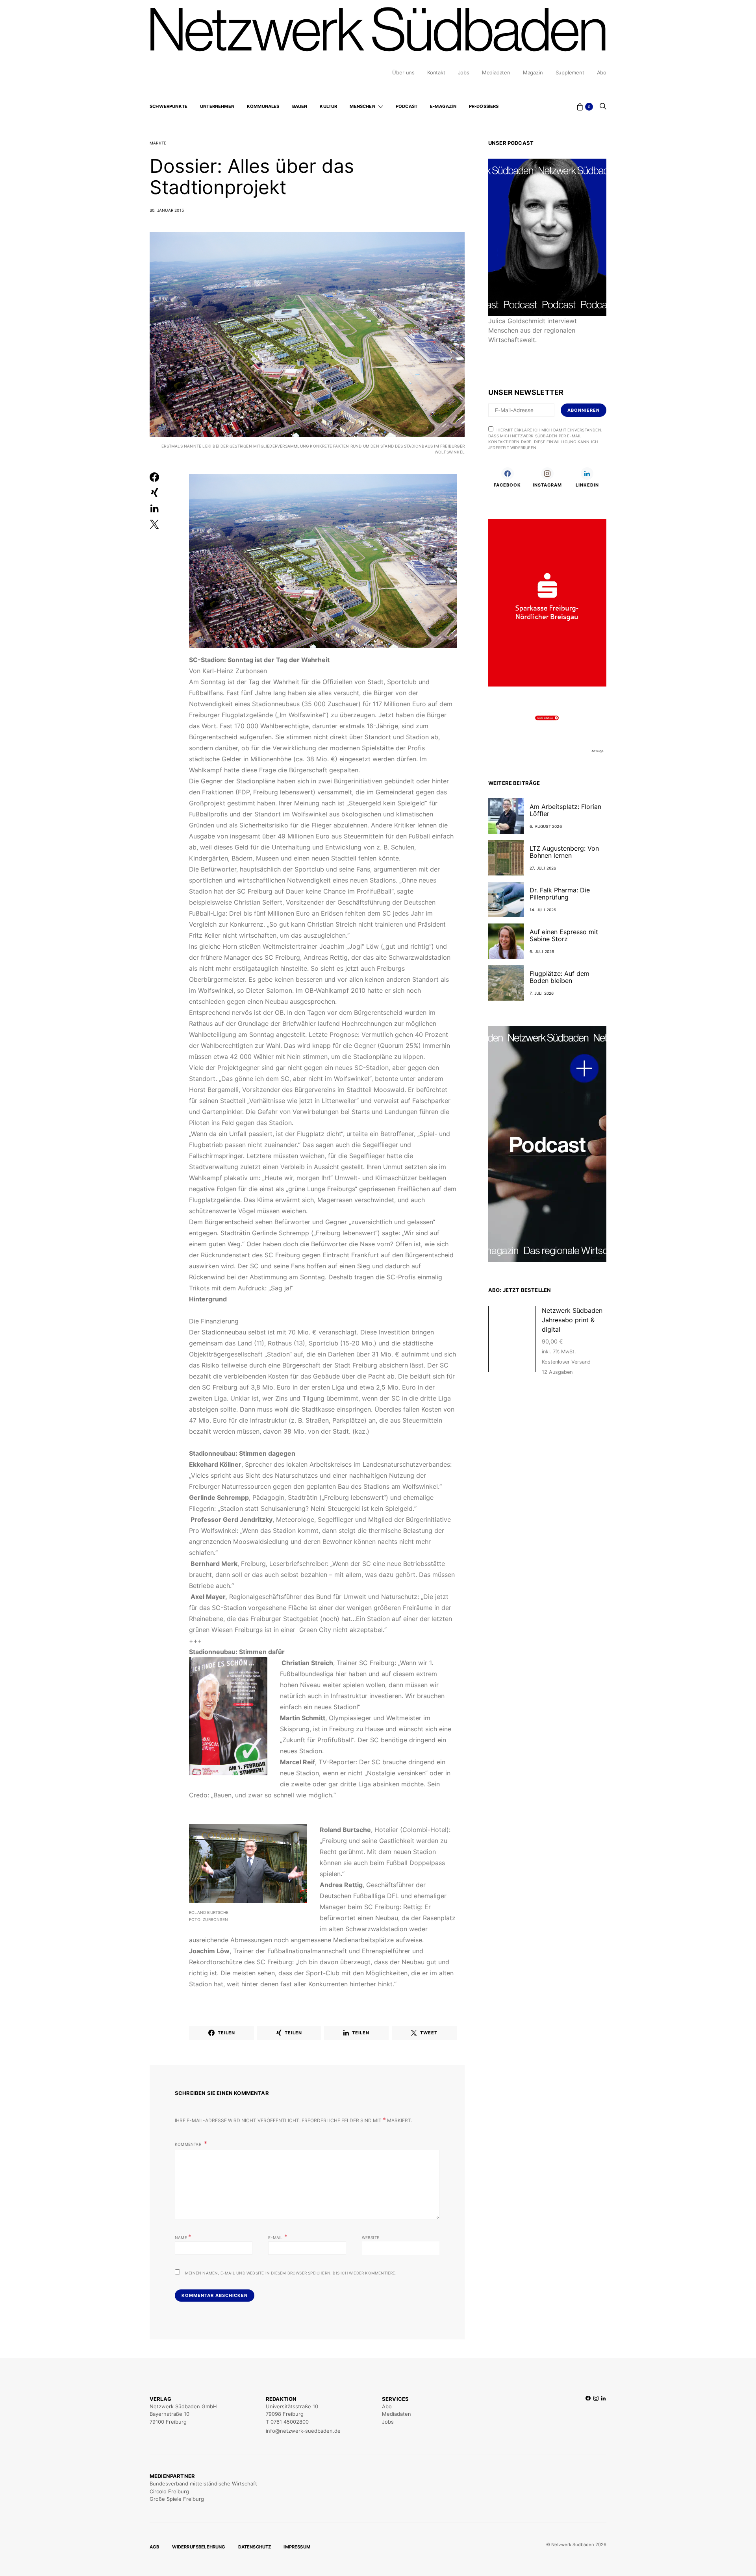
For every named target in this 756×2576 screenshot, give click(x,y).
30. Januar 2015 (167, 210)
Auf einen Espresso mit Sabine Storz (564, 935)
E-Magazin (443, 106)
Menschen (362, 106)
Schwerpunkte (169, 106)
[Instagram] (596, 2415)
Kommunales (263, 106)
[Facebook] (588, 2415)
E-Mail (278, 2237)
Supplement (570, 72)
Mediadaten (496, 72)
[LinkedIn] (603, 2415)
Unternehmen (217, 106)
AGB (155, 2547)
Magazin (533, 72)
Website (371, 2237)
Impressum (297, 2547)
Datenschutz (255, 2547)
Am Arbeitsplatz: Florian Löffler (565, 810)
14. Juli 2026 (543, 910)
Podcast (407, 106)
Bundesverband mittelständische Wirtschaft (203, 2483)
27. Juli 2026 (543, 868)
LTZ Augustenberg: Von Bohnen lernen (564, 852)
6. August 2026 (546, 826)
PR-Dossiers (484, 106)
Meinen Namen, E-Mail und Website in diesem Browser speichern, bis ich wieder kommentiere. (291, 2273)
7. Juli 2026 (542, 993)
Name (183, 2237)
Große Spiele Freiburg (177, 2499)
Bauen (300, 106)
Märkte (158, 143)
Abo (602, 72)
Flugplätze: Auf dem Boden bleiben (560, 977)
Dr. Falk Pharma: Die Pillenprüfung (560, 894)
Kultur (328, 106)
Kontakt (436, 72)
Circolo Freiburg (169, 2491)
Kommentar (189, 2144)
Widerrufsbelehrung (199, 2547)
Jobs (464, 72)
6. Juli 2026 (542, 951)
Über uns (403, 72)
